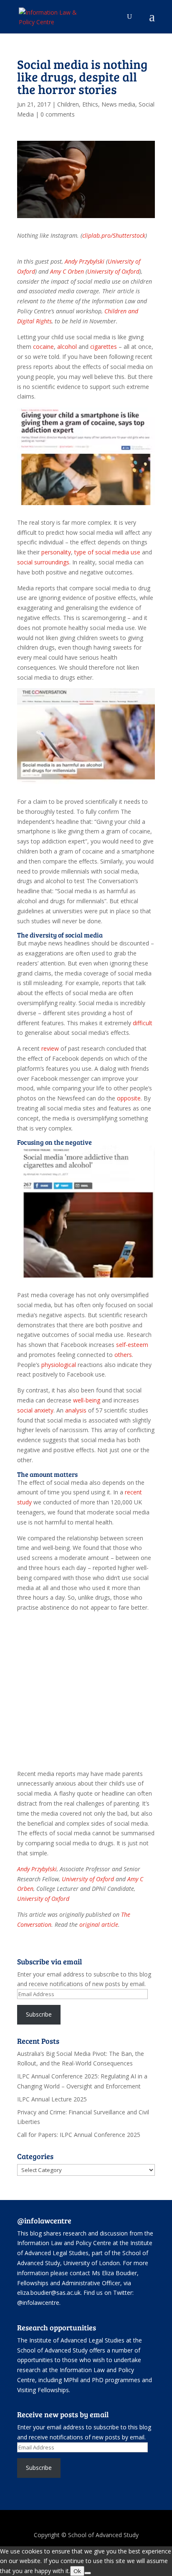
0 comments (58, 114)
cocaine (43, 347)
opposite (129, 1098)
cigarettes (104, 347)
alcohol (67, 347)
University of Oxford (113, 271)
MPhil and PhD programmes (102, 2380)
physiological (59, 1365)
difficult (143, 1023)
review (50, 1048)
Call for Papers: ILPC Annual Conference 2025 (79, 2135)
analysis (76, 1410)
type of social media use (107, 552)
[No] (88, 2573)
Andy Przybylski (85, 261)
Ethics (90, 104)
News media (118, 104)
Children (68, 104)
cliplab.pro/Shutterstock (114, 235)
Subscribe (39, 2014)
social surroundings (43, 562)
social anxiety (35, 1410)
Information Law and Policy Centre (65, 2243)
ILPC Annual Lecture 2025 (52, 2099)
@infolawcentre (38, 2303)
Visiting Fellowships (43, 2390)
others (123, 1355)
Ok (77, 2571)
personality (56, 552)
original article (99, 1924)
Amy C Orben (67, 271)
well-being (87, 1400)
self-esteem (132, 1345)
